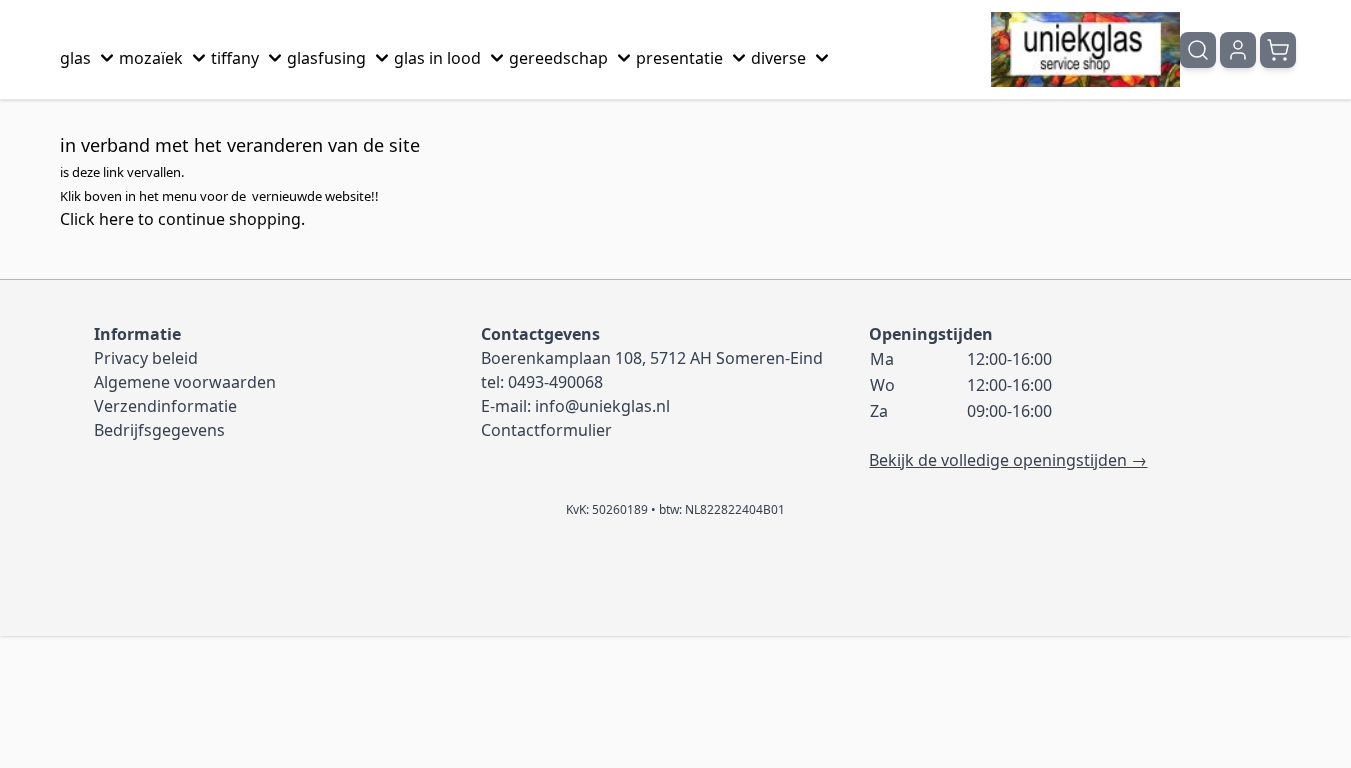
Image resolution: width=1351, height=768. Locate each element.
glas (75, 58)
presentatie (679, 58)
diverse (778, 58)
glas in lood (437, 58)
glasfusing (326, 58)
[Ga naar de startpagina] (1085, 49)
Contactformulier (546, 430)
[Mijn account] (1238, 50)
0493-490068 (555, 382)
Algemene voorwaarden (185, 382)
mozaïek (151, 58)
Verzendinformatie (165, 406)
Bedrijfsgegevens (159, 430)
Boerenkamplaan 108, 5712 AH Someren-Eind (652, 358)
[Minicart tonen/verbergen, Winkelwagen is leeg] (1278, 50)
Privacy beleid (146, 358)
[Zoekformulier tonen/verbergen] (1198, 50)
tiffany (235, 58)
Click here (97, 219)
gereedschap (558, 58)
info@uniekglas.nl (602, 406)
